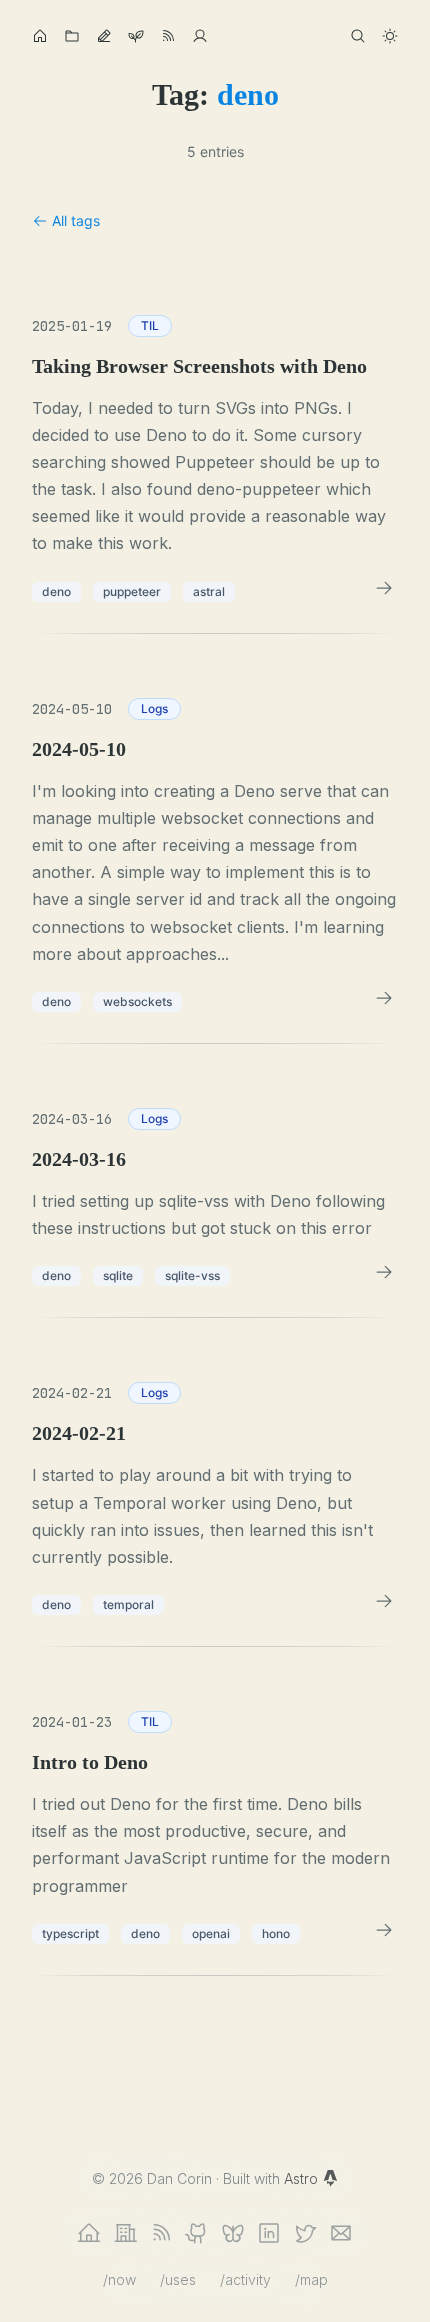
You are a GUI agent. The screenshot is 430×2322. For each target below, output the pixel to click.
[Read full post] (384, 588)
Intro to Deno (90, 1762)
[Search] (358, 36)
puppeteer (132, 591)
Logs (154, 708)
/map (311, 2279)
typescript (70, 1933)
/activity (245, 2279)
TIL (150, 325)
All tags (76, 220)
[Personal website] (89, 2233)
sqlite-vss (192, 1275)
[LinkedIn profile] (269, 2233)
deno (56, 591)
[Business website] (125, 2233)
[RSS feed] (161, 2233)
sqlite (118, 1275)
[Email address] (341, 2233)
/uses (178, 2279)
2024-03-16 (72, 1119)
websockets (137, 1001)
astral (209, 591)
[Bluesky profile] (233, 2233)
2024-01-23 (72, 1722)
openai (211, 1933)
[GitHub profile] (197, 2233)
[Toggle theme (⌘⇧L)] (390, 36)
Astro (303, 2178)
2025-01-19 (72, 326)
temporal (128, 1604)
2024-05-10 (72, 709)
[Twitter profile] (305, 2233)
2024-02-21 (72, 1393)
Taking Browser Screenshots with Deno (199, 366)
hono (276, 1933)
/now (119, 2279)
